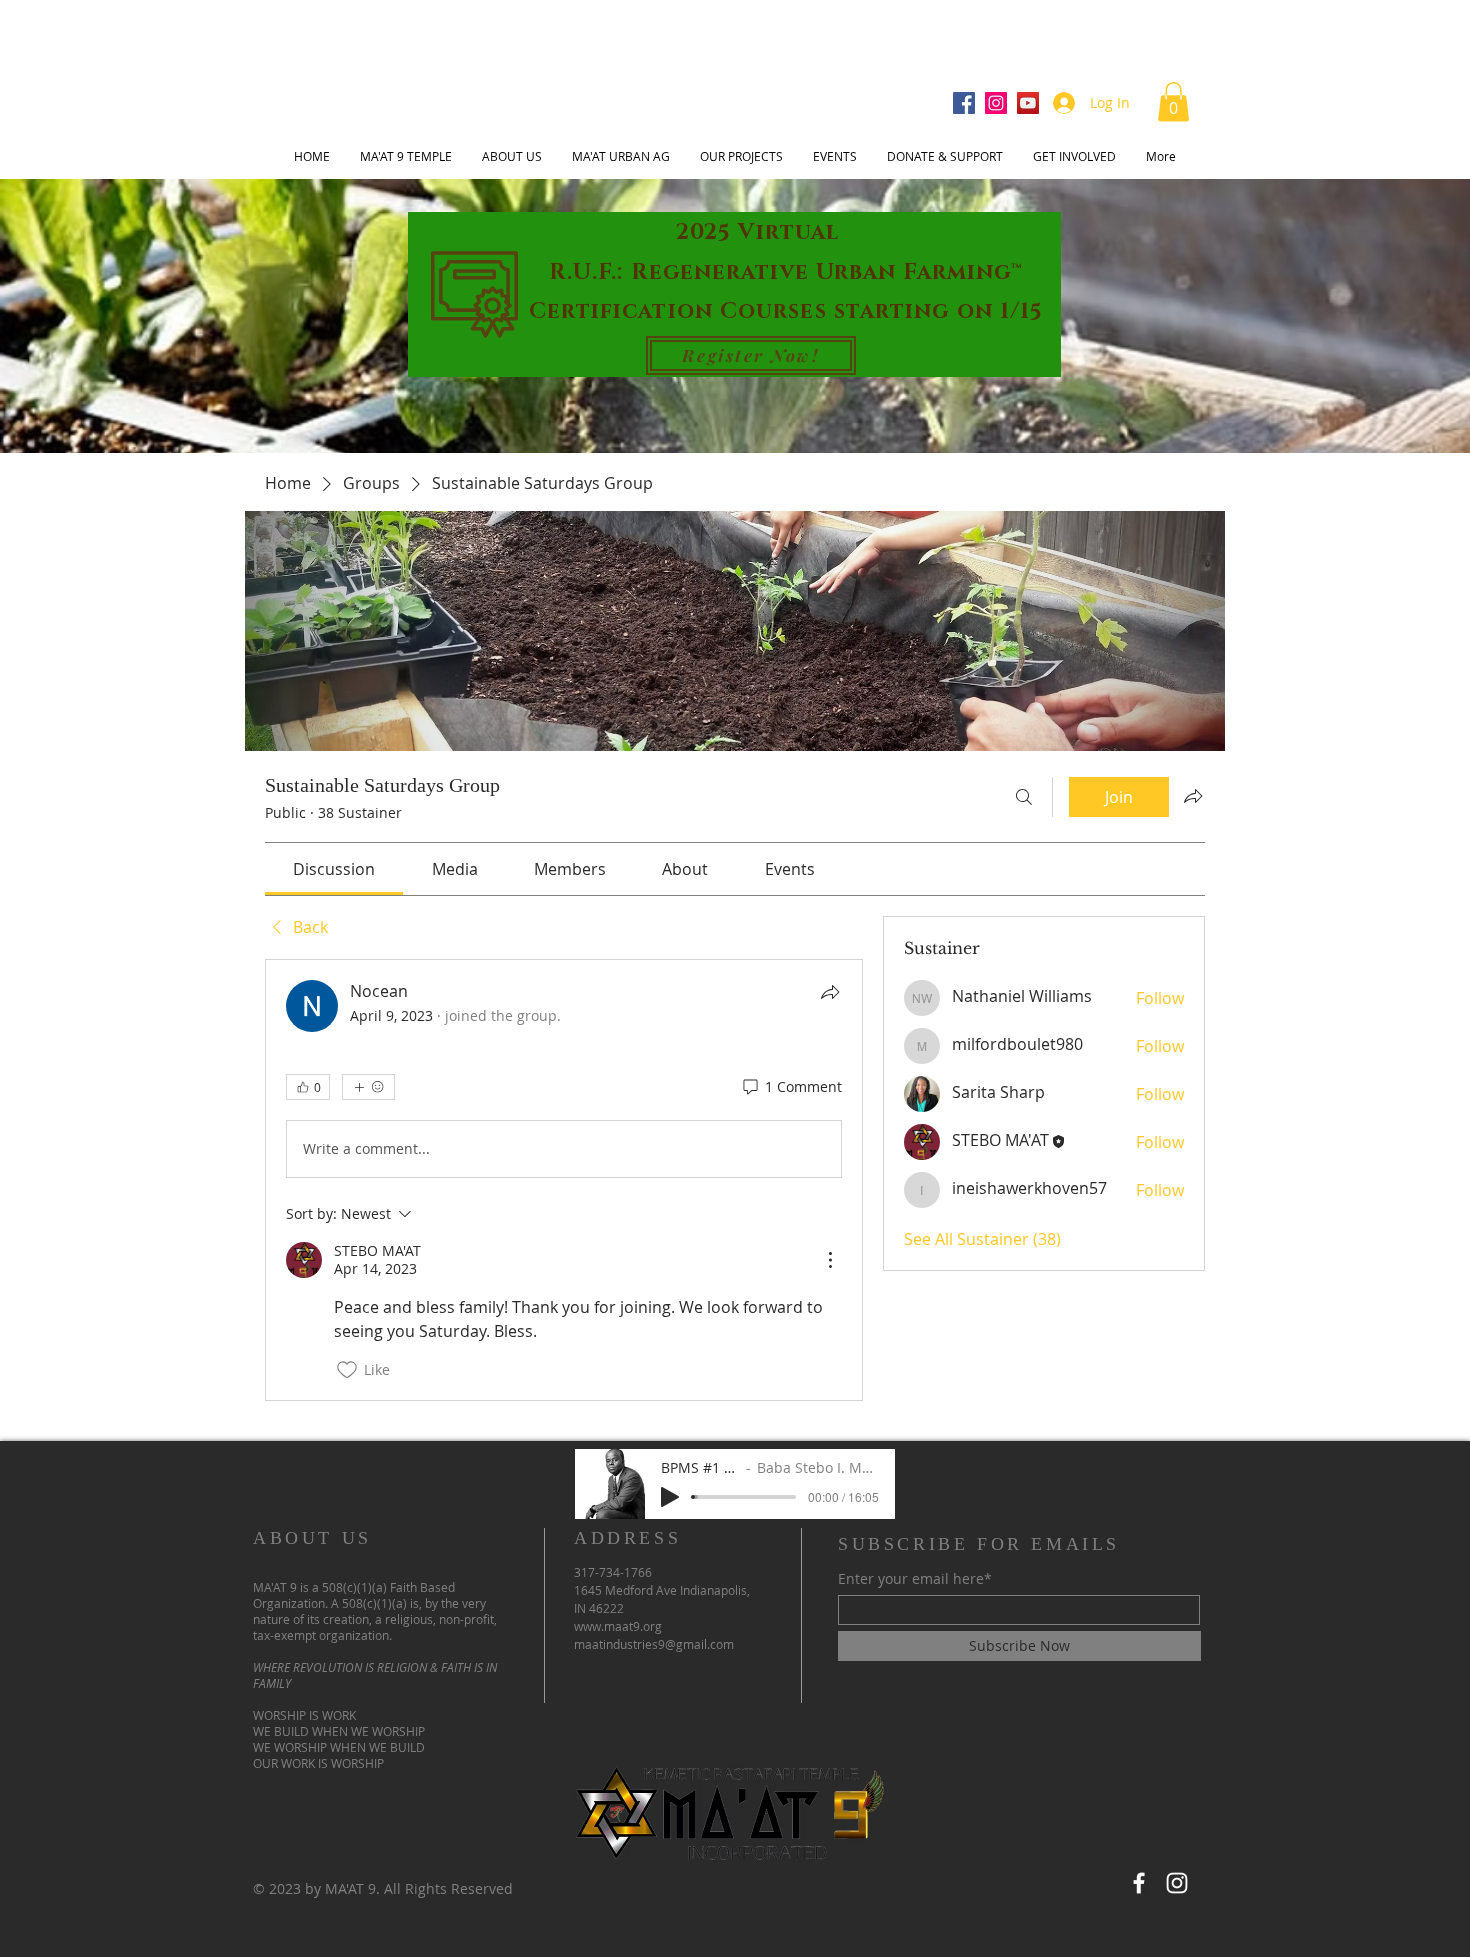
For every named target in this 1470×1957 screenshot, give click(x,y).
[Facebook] (964, 103)
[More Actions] (830, 1260)
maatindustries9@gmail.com (654, 1644)
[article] (564, 1180)
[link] (334, 869)
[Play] (670, 1497)
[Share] (830, 992)
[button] (1173, 101)
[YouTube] (1028, 103)
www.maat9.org (618, 1626)
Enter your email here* (915, 1579)
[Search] (1024, 797)
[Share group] (1193, 796)
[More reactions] (368, 1087)
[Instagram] (996, 103)
